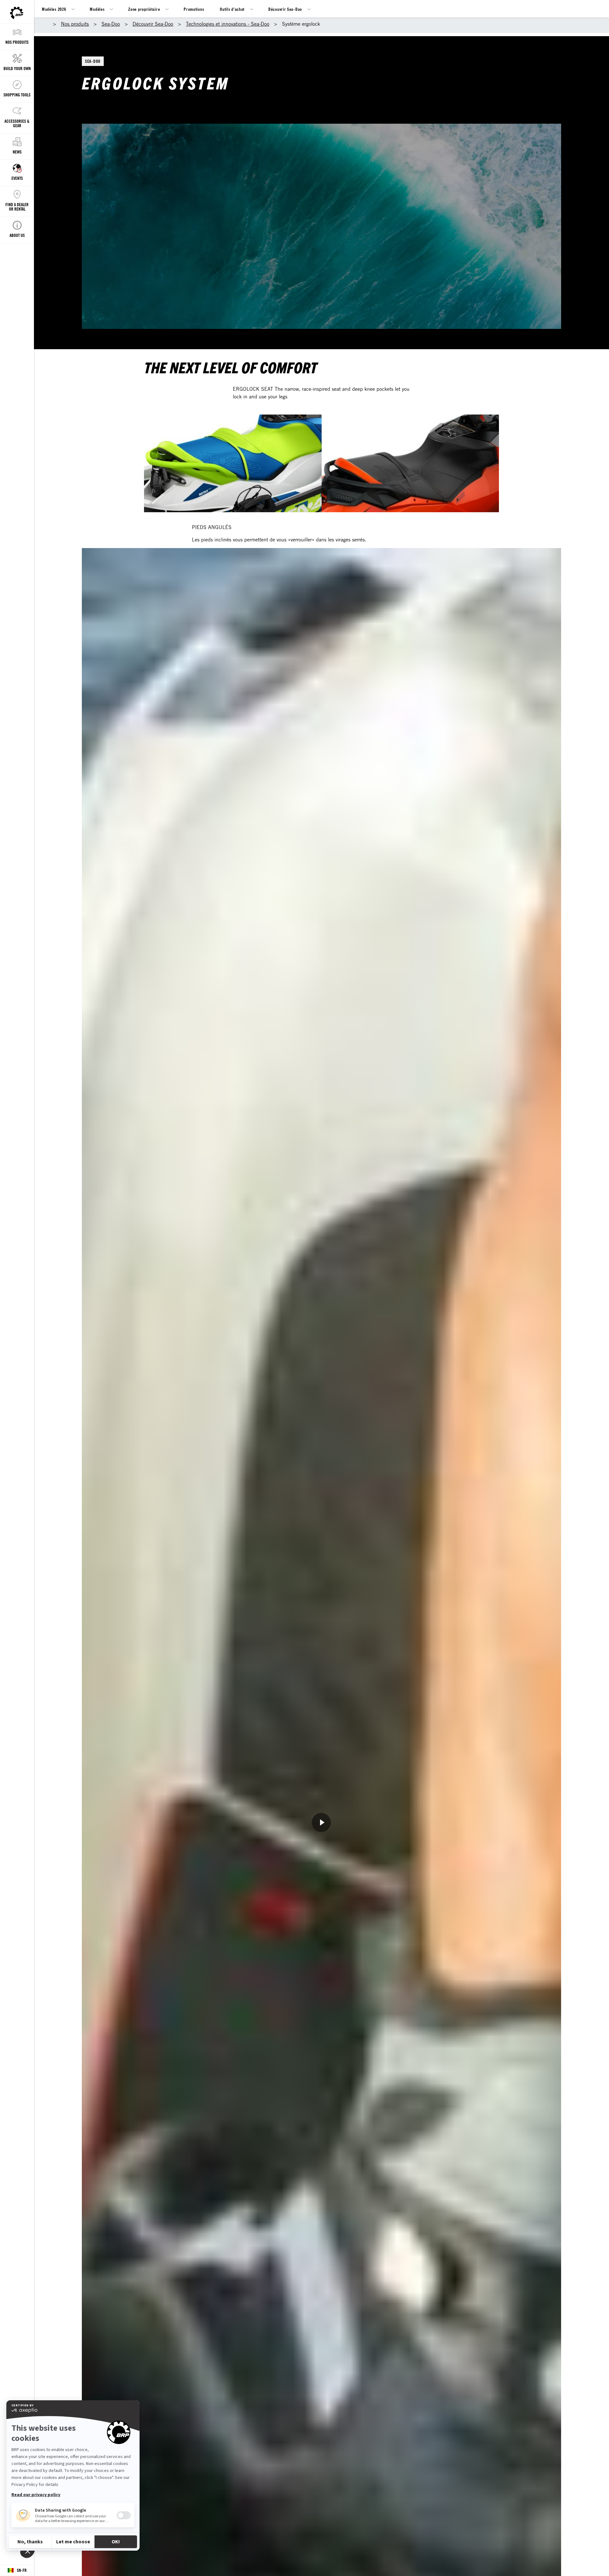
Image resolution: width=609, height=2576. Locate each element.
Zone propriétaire (144, 9)
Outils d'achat (232, 9)
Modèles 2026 (54, 9)
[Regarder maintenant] (321, 1822)
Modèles (97, 9)
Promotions (194, 9)
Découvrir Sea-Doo (285, 9)
